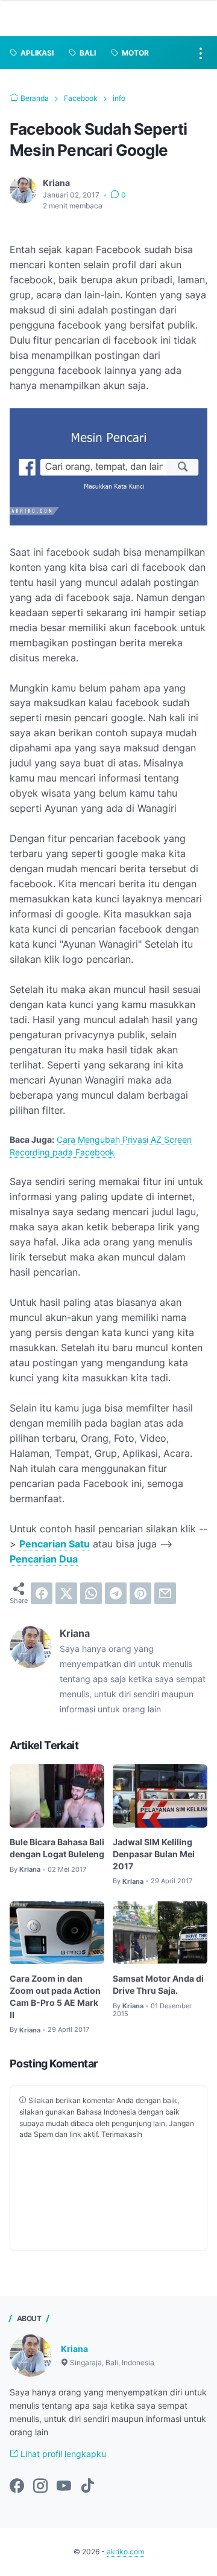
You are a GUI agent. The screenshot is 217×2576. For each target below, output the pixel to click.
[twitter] (66, 1593)
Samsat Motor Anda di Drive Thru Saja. (158, 1984)
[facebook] (42, 1593)
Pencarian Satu (55, 1544)
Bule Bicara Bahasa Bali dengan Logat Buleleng (57, 1848)
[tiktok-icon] (87, 2487)
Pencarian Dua (44, 1559)
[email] (165, 1593)
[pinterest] (140, 1593)
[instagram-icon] (40, 2487)
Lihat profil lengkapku (62, 2454)
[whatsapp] (91, 1593)
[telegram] (116, 1593)
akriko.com (125, 2552)
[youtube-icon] (64, 2487)
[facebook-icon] (17, 2487)
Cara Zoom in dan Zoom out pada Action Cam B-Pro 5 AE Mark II (55, 1996)
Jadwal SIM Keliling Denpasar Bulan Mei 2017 (154, 1854)
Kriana (74, 2349)
